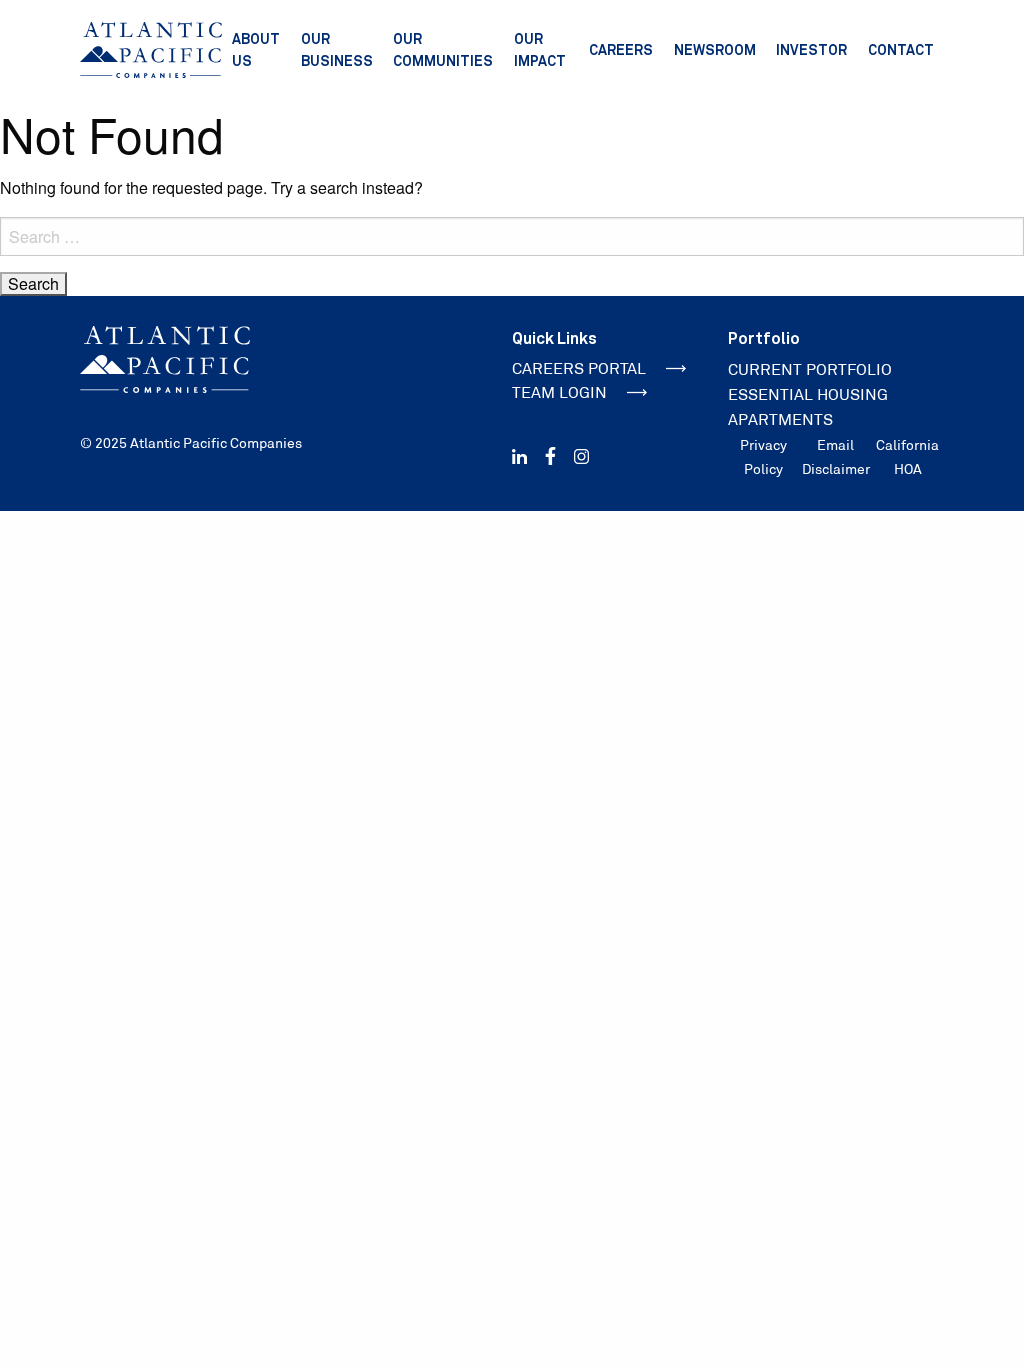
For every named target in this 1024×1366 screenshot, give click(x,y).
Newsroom (715, 49)
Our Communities (443, 49)
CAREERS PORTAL (579, 368)
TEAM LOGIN (559, 392)
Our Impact (540, 49)
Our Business (337, 49)
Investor (811, 49)
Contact (901, 49)
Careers (621, 49)
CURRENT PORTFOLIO (810, 369)
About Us (256, 49)
